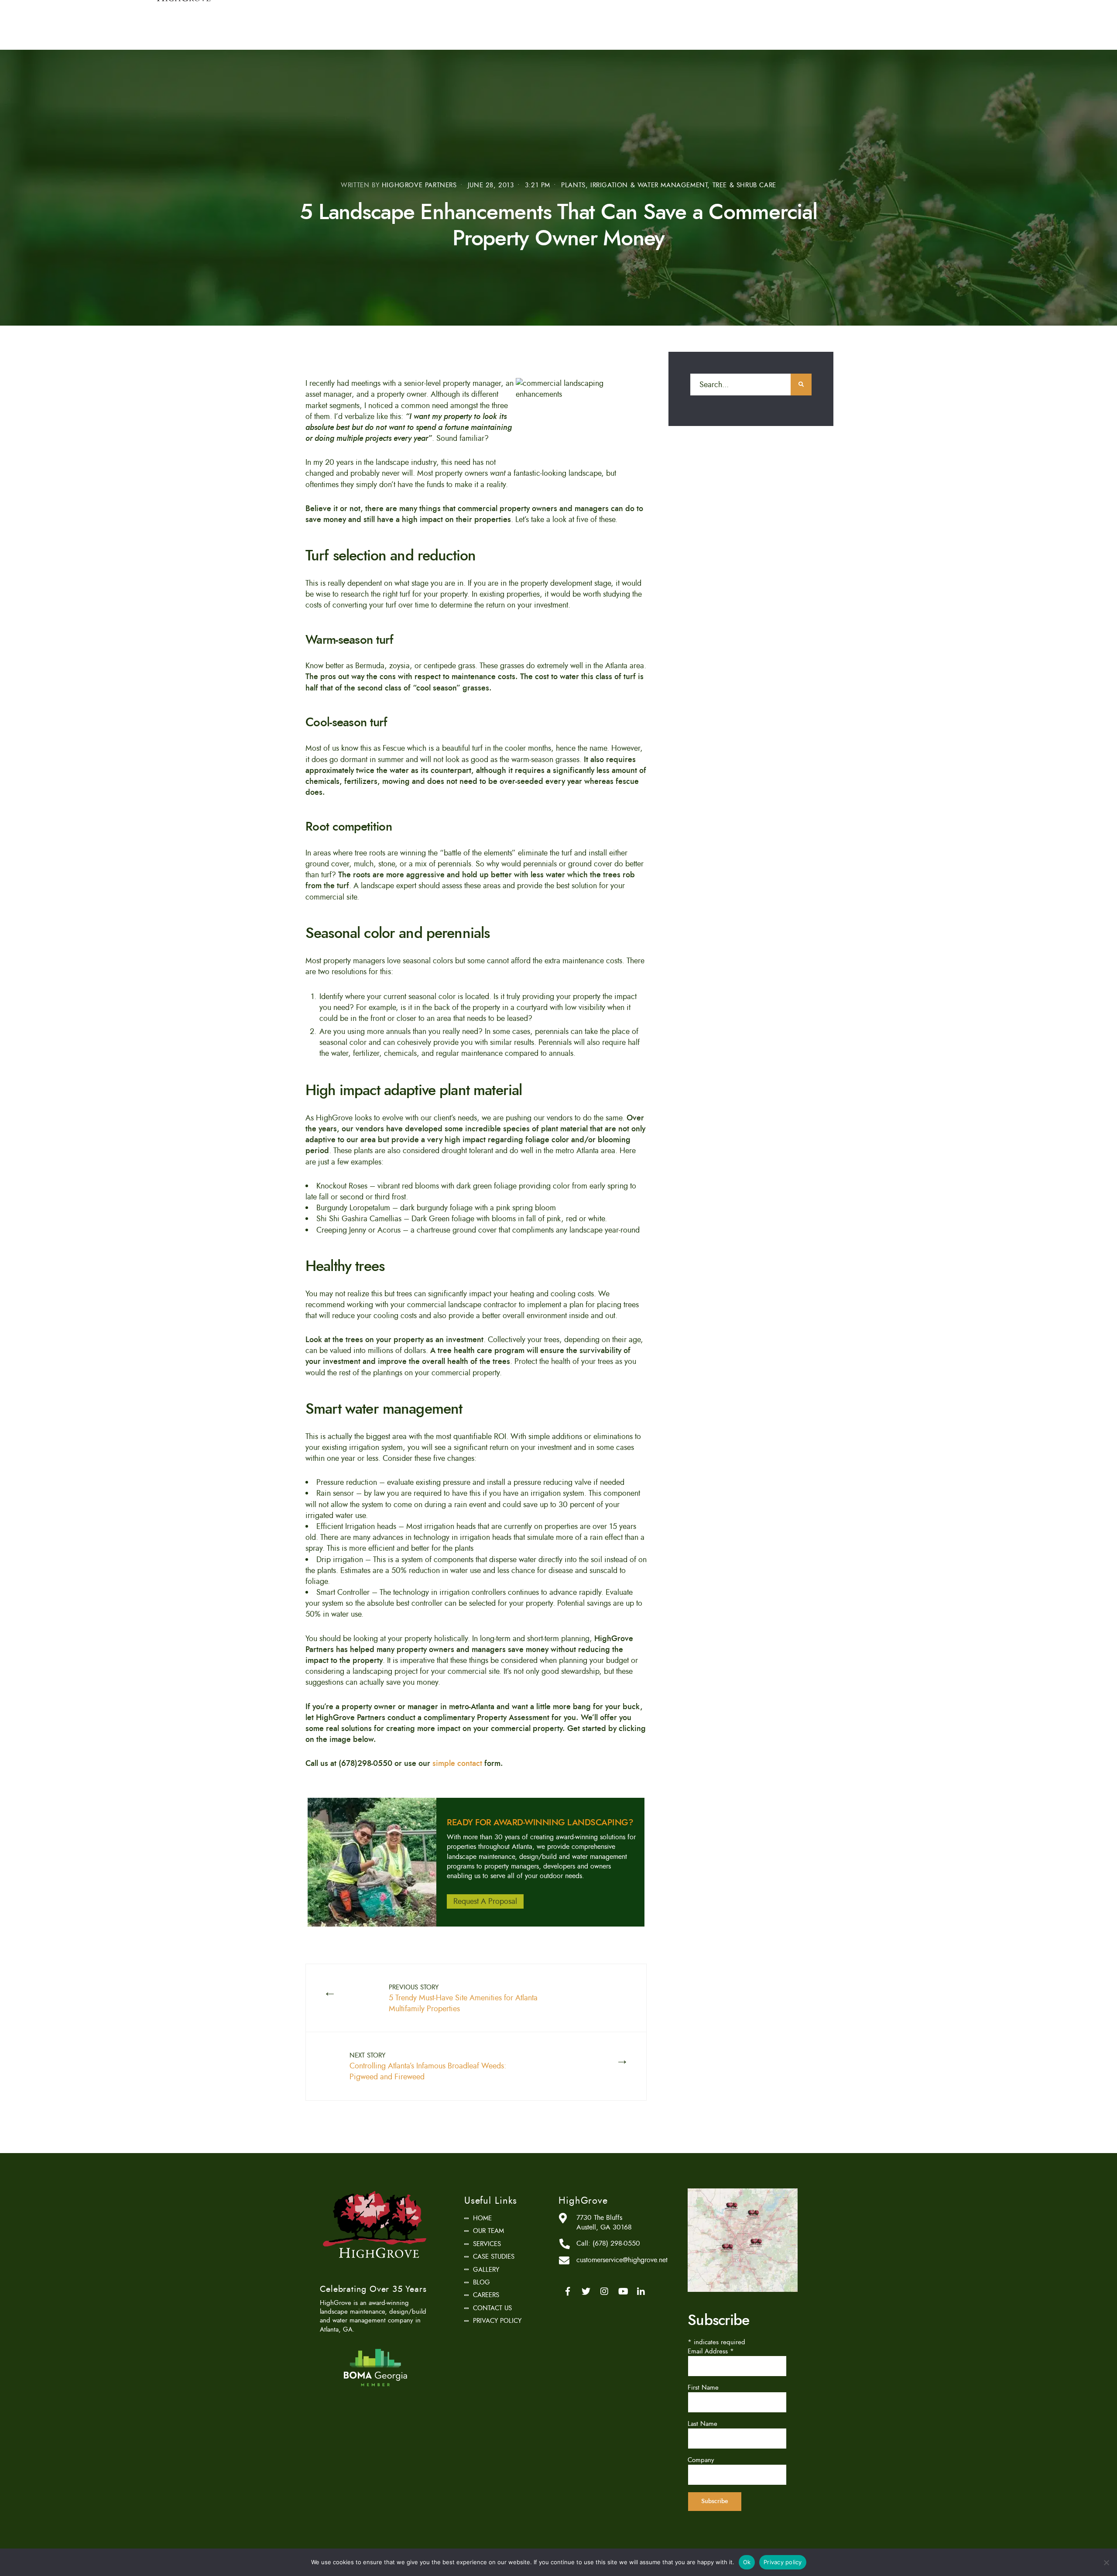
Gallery (486, 2270)
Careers (486, 2295)
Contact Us (492, 2308)
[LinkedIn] (641, 2291)
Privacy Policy (497, 2321)
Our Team (488, 2231)
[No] (1106, 2562)
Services (487, 2244)
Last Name (702, 2424)
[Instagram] (604, 2291)
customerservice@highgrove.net (622, 2260)
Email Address (711, 2351)
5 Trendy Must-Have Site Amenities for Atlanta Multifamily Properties (463, 1999)
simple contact (458, 1763)
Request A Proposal (485, 1902)
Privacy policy (783, 2562)
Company (701, 2460)
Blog (481, 2282)
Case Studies (494, 2257)
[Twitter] (586, 2291)
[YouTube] (623, 2291)
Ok (747, 2562)
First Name (703, 2387)
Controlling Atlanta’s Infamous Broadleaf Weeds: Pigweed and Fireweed (428, 2067)
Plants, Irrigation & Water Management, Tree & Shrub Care (669, 185)
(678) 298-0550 (616, 2243)
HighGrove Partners (419, 185)
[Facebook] (568, 2291)
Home (482, 2218)
